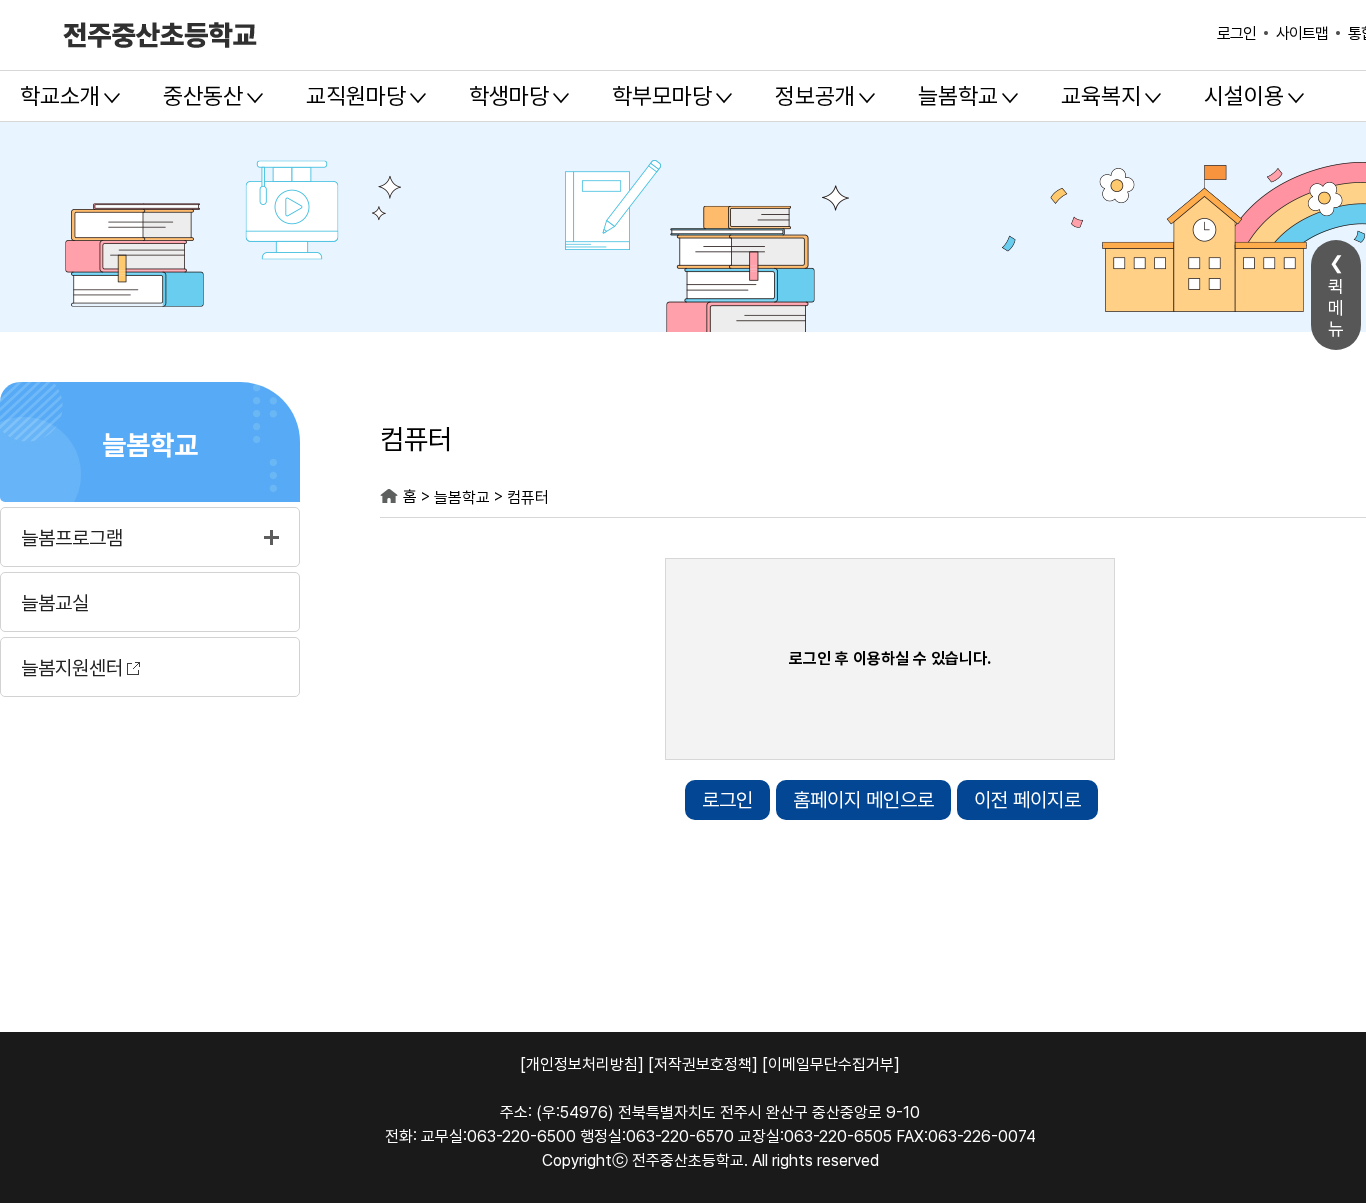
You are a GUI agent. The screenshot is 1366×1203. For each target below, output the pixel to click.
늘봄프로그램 (72, 538)
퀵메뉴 (1336, 307)
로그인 (1236, 33)
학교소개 (60, 96)
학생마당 (509, 96)
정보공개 (815, 96)
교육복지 (1101, 96)
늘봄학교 (958, 96)
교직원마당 (356, 96)
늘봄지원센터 (72, 668)
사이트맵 (1302, 33)
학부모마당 (662, 96)
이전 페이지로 (1027, 800)
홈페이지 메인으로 (863, 800)
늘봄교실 (55, 603)
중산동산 (203, 96)
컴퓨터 (528, 497)
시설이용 (1244, 96)
